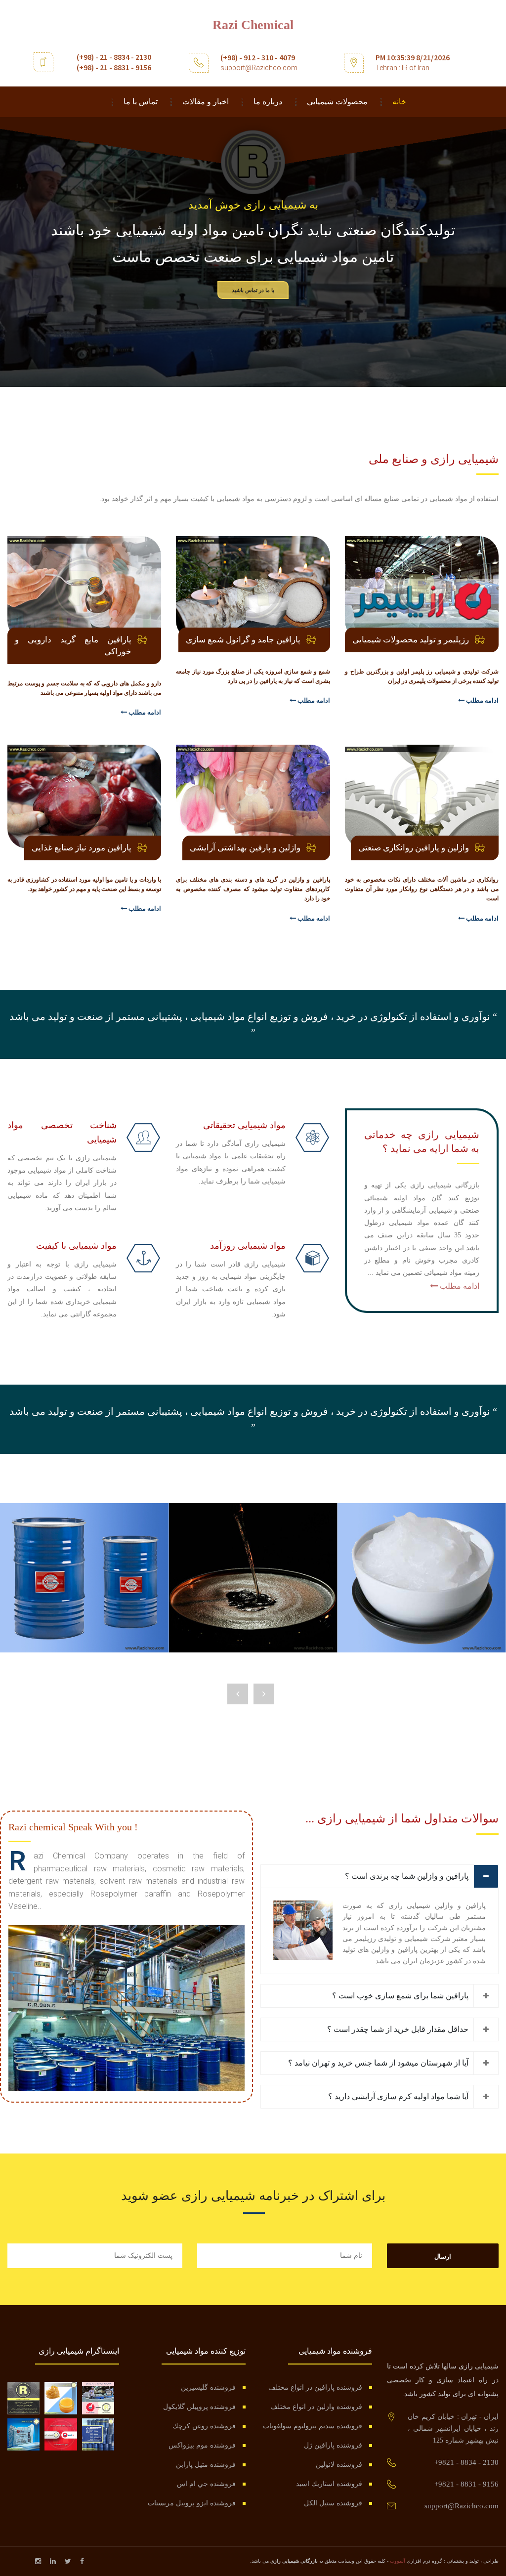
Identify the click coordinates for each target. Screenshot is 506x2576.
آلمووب (398, 2561)
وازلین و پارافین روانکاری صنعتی (414, 848)
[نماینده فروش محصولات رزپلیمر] (61, 2434)
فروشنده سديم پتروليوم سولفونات (313, 2426)
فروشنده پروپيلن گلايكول (199, 2407)
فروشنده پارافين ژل (333, 2445)
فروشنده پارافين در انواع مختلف (315, 2387)
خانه (399, 102)
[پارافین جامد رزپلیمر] (23, 2434)
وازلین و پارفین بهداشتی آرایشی (245, 848)
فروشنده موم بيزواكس (202, 2445)
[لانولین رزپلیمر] (61, 2398)
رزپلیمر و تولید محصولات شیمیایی (411, 640)
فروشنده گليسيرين (208, 2387)
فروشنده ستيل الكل (333, 2503)
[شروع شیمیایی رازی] (23, 2398)
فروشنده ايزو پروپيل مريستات (192, 2503)
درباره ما (268, 102)
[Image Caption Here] (126, 2007)
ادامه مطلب (482, 700)
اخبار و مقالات (206, 102)
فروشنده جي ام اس (206, 2484)
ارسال (443, 2257)
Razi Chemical (253, 25)
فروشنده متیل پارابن (206, 2465)
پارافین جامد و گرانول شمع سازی (243, 640)
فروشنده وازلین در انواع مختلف (316, 2407)
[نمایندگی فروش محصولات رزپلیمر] (98, 2398)
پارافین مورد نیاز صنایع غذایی (82, 848)
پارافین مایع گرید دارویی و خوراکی (73, 646)
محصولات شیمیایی (337, 102)
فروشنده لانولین (339, 2465)
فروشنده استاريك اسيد (329, 2484)
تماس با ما (141, 102)
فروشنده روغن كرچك (204, 2426)
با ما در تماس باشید (253, 290)
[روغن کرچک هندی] (98, 2434)
